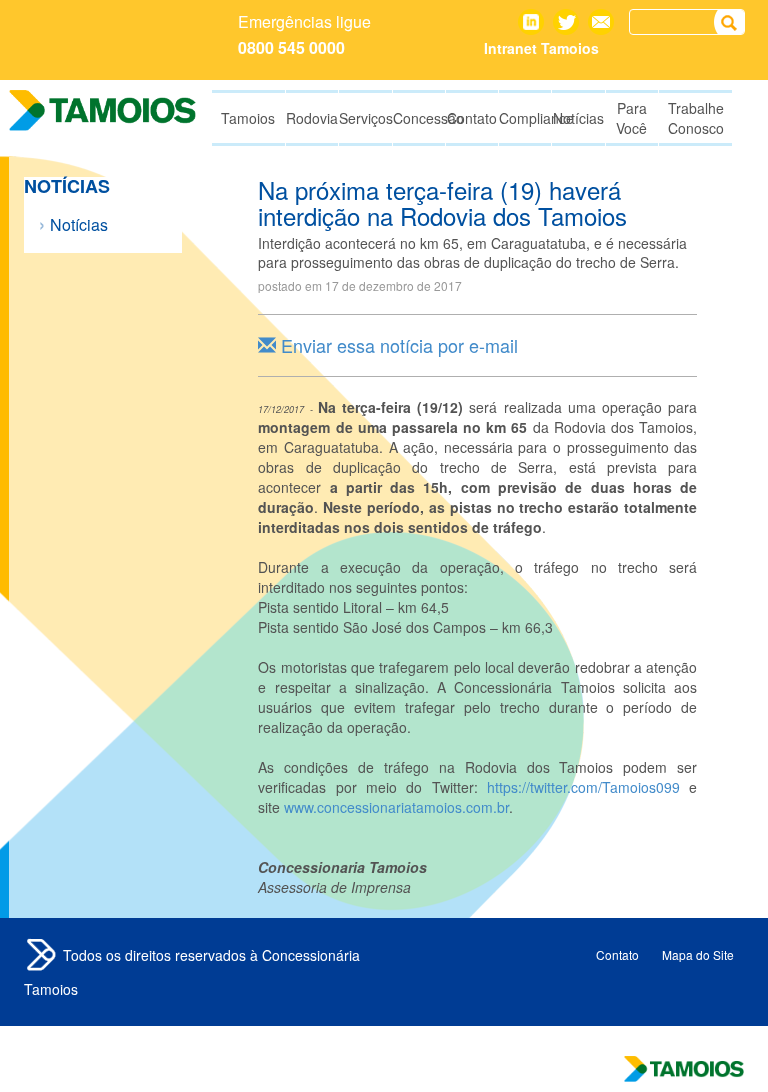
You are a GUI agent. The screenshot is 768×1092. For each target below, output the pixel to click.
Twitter (566, 22)
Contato (601, 22)
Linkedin (531, 22)
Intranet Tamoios (541, 48)
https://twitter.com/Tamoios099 (583, 787)
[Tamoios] (103, 110)
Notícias (79, 224)
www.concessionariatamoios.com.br (396, 807)
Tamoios (41, 955)
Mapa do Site (698, 954)
